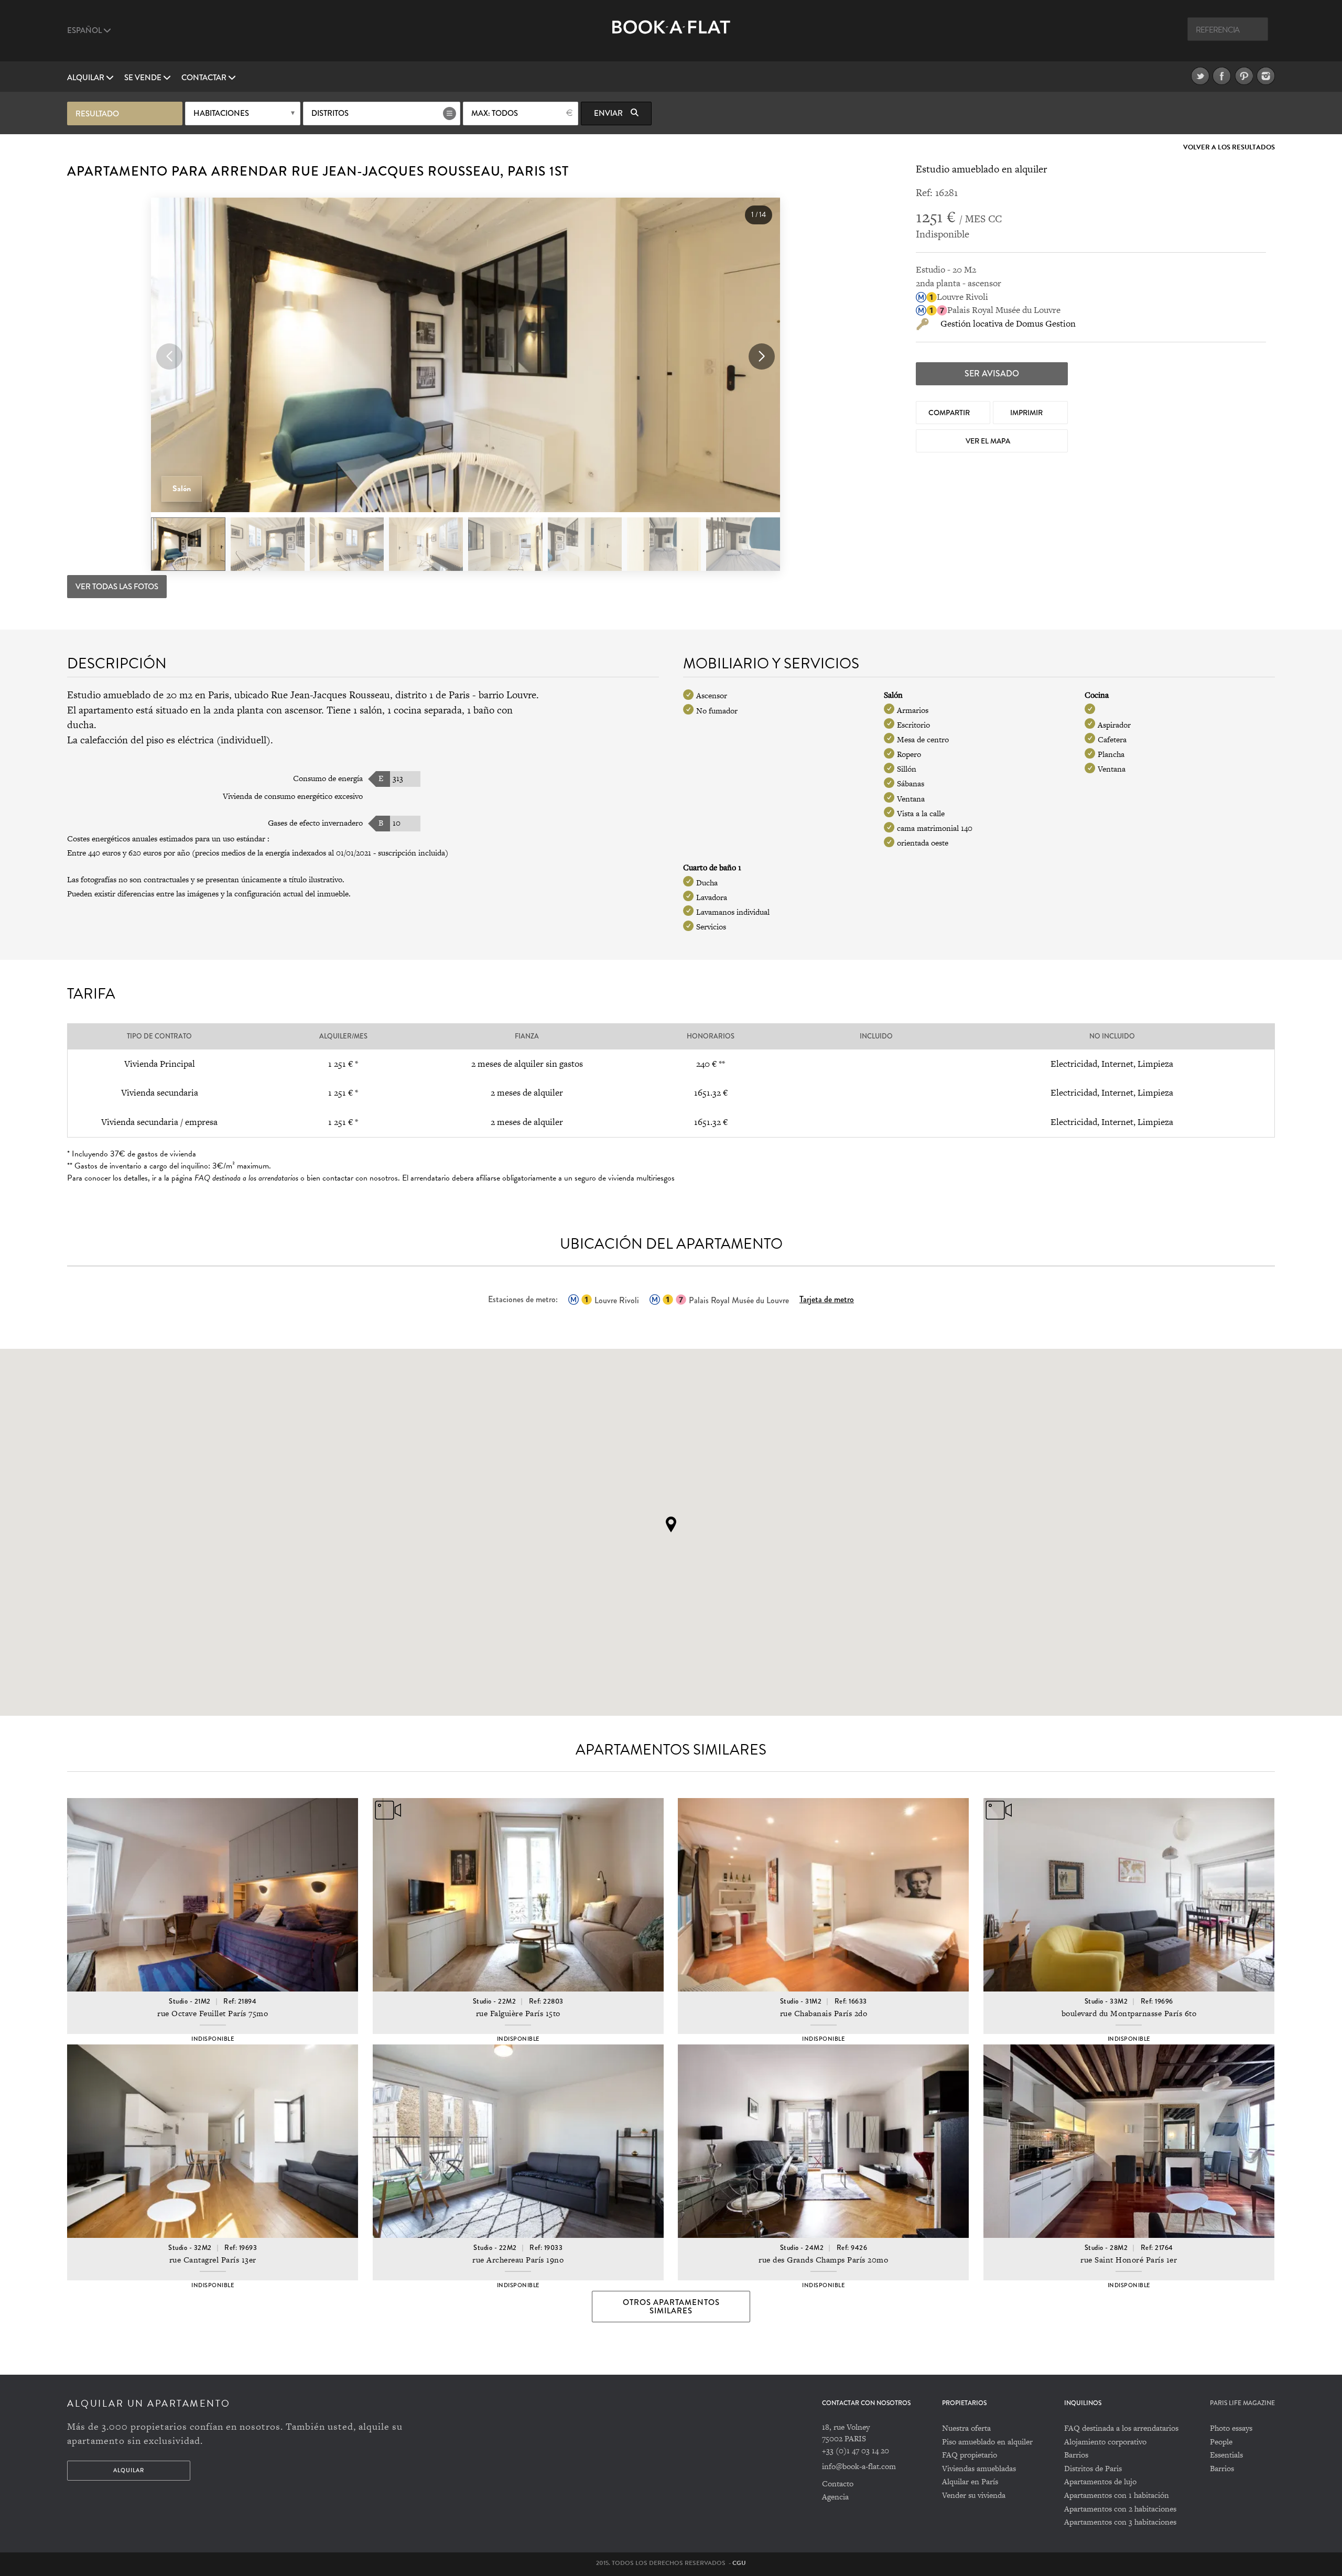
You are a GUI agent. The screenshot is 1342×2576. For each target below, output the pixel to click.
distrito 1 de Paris (432, 695)
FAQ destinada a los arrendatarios (1121, 2428)
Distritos (330, 113)
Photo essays (1231, 2428)
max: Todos (495, 113)
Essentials (1226, 2455)
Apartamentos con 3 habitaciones (1120, 2522)
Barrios (1076, 2455)
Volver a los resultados (1229, 148)
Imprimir (1027, 413)
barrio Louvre (507, 695)
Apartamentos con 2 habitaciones (1120, 2509)
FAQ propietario (970, 2455)
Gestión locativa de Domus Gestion (1008, 323)
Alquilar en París (970, 2481)
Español (85, 30)
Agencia (835, 2497)
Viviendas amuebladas (979, 2468)
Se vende (144, 78)
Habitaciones (221, 113)
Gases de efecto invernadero (315, 823)
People (1221, 2442)
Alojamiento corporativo (1105, 2442)
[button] (762, 356)
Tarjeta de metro (827, 1299)
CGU (739, 2563)
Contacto (838, 2483)
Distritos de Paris (1093, 2468)
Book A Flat (671, 35)
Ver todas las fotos (117, 587)
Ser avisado (992, 374)
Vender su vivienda (974, 2495)
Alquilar (86, 78)
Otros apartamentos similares (671, 2307)
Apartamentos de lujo (1100, 2481)
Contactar (205, 78)
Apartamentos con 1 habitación (1117, 2495)
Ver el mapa (989, 441)
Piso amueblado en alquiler (987, 2442)
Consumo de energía (328, 778)
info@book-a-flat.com (859, 2466)
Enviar (609, 113)
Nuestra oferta (966, 2428)
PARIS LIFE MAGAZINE (1242, 2403)
